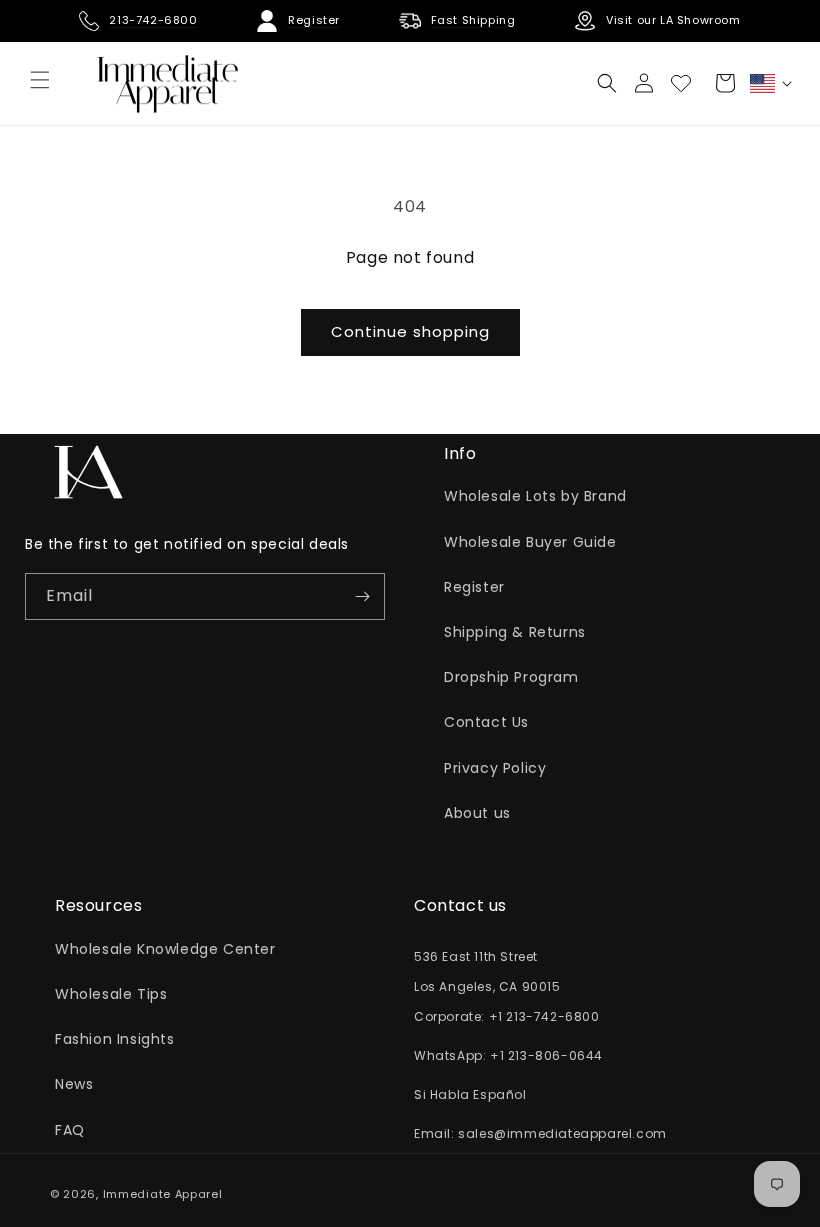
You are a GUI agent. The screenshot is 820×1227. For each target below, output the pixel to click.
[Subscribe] (362, 596)
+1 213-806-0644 (546, 1055)
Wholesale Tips (111, 994)
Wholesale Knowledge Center (165, 949)
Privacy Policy (495, 768)
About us (477, 813)
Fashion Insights (115, 1039)
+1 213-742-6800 (544, 1016)
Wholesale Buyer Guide (530, 542)
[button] (607, 83)
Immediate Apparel (163, 1194)
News (74, 1084)
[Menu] (40, 80)
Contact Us (486, 722)
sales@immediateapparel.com (562, 1133)
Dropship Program (511, 677)
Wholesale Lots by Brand (535, 496)
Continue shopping (410, 331)
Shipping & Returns (515, 632)
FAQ (70, 1130)
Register (474, 587)
